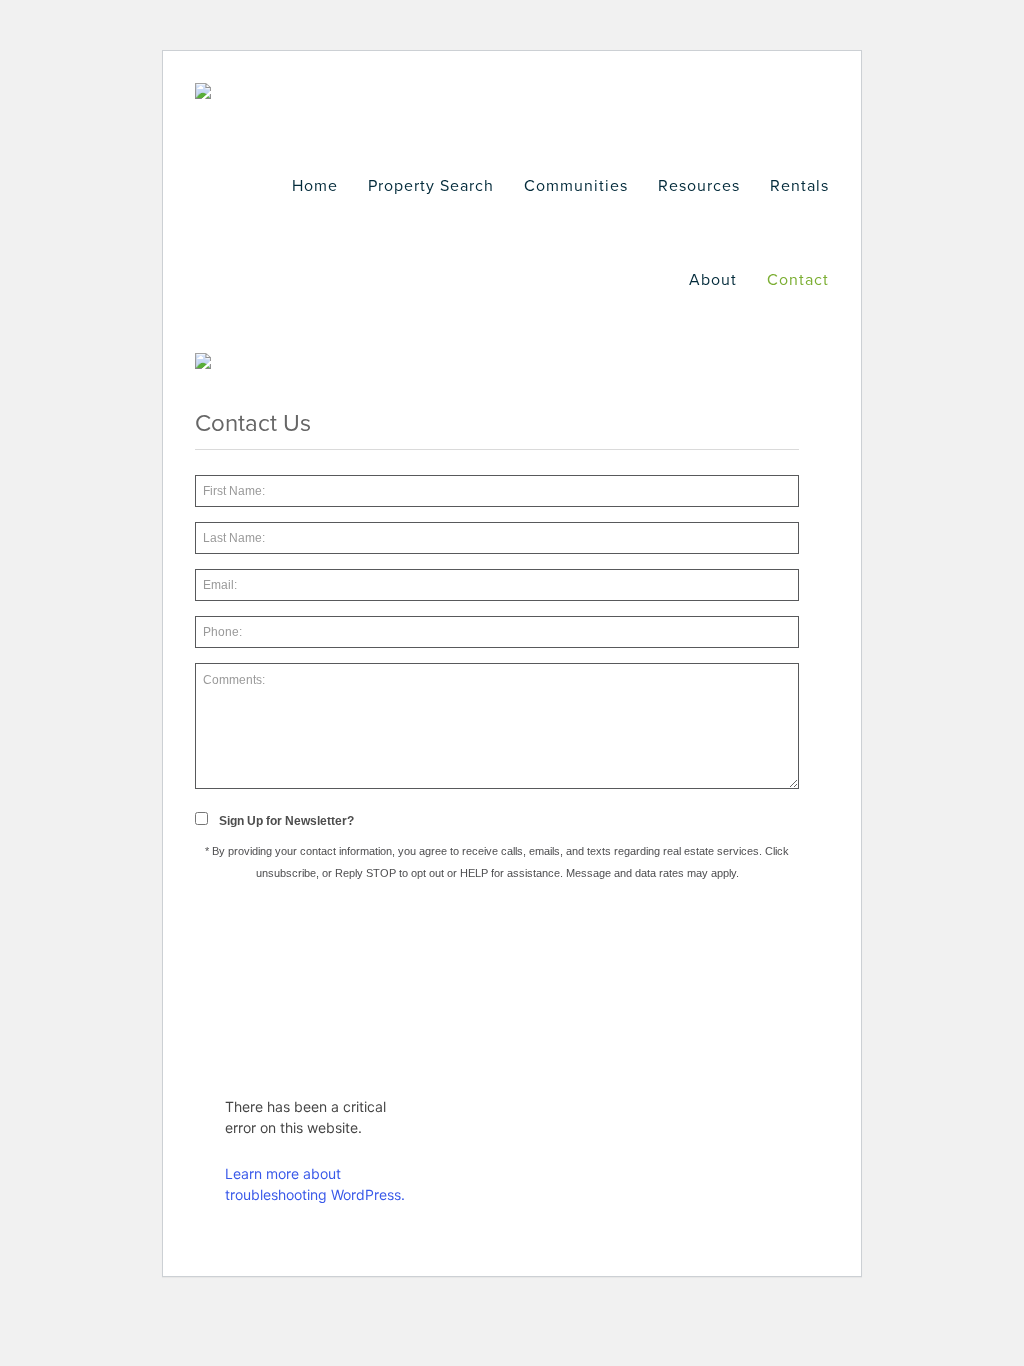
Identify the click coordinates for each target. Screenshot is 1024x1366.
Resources (699, 186)
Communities (576, 186)
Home (315, 186)
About (713, 280)
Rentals (799, 186)
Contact (798, 280)
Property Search (431, 186)
